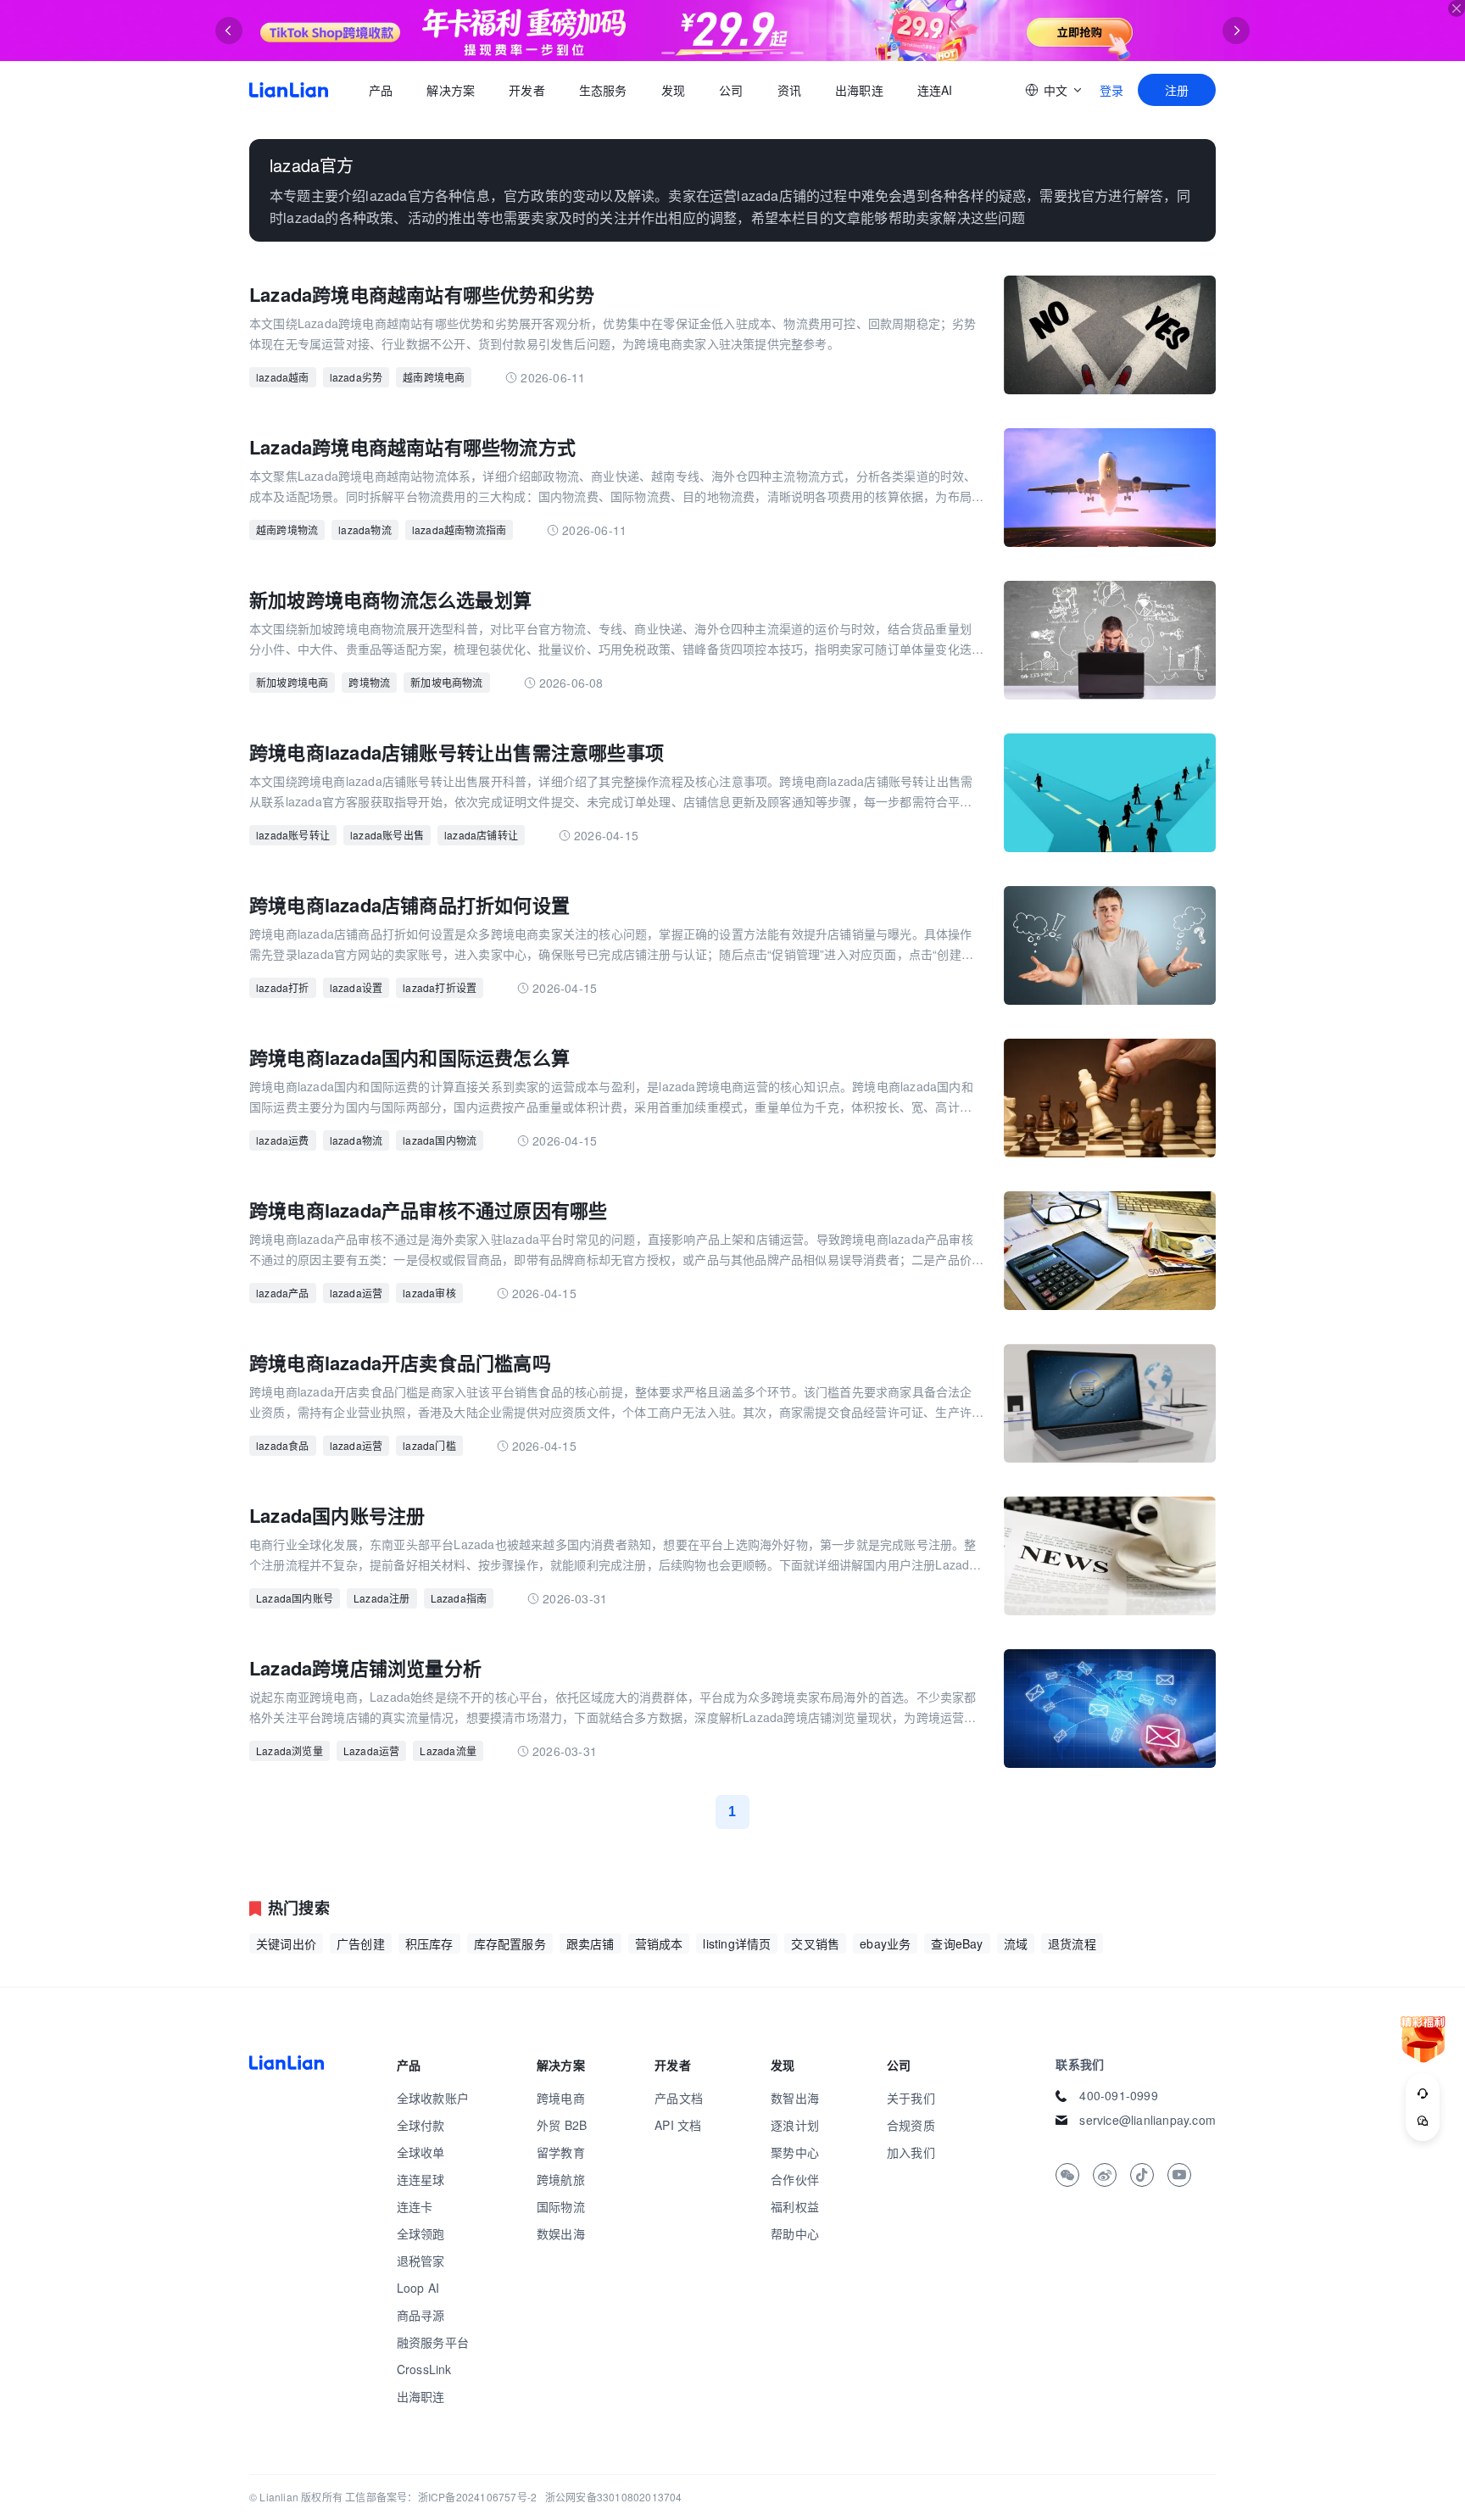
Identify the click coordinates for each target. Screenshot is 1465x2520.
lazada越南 (283, 377)
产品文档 (679, 2098)
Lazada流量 (448, 1751)
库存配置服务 (510, 1943)
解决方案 (451, 90)
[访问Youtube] (1179, 2175)
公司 (731, 90)
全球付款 (421, 2125)
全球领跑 (421, 2233)
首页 (289, 90)
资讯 (789, 90)
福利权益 (795, 2206)
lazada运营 (357, 1293)
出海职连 (859, 90)
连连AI (935, 90)
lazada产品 (283, 1293)
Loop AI (418, 2288)
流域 (1016, 1943)
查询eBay (957, 1943)
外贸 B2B (562, 2125)
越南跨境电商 (434, 377)
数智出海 (795, 2098)
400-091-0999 (1118, 2095)
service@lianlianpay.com (1147, 2120)
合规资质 (911, 2125)
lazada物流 (365, 530)
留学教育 (561, 2152)
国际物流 (561, 2206)
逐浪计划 (795, 2125)
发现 (673, 90)
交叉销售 (815, 1943)
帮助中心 (795, 2233)
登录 (1111, 90)
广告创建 (361, 1943)
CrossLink (424, 2369)
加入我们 (911, 2152)
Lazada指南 (459, 1598)
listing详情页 (737, 1943)
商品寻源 (421, 2315)
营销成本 (659, 1943)
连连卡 (415, 2206)
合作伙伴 (795, 2179)
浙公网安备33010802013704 (614, 2497)
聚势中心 (795, 2152)
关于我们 (911, 2098)
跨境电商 (561, 2098)
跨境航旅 (561, 2179)
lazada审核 (429, 1293)
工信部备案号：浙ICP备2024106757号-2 (441, 2497)
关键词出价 (286, 1943)
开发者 (527, 90)
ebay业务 (885, 1943)
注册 (1177, 90)
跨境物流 (369, 682)
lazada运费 (283, 1140)
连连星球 (421, 2179)
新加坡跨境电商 (292, 682)
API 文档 (678, 2125)
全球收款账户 (433, 2098)
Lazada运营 (372, 1751)
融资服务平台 (433, 2342)
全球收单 (421, 2152)
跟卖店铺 (590, 1943)
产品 (381, 90)
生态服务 (603, 90)
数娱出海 (561, 2233)
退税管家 (421, 2261)
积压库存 (429, 1943)
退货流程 (1072, 1943)
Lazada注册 (382, 1598)
